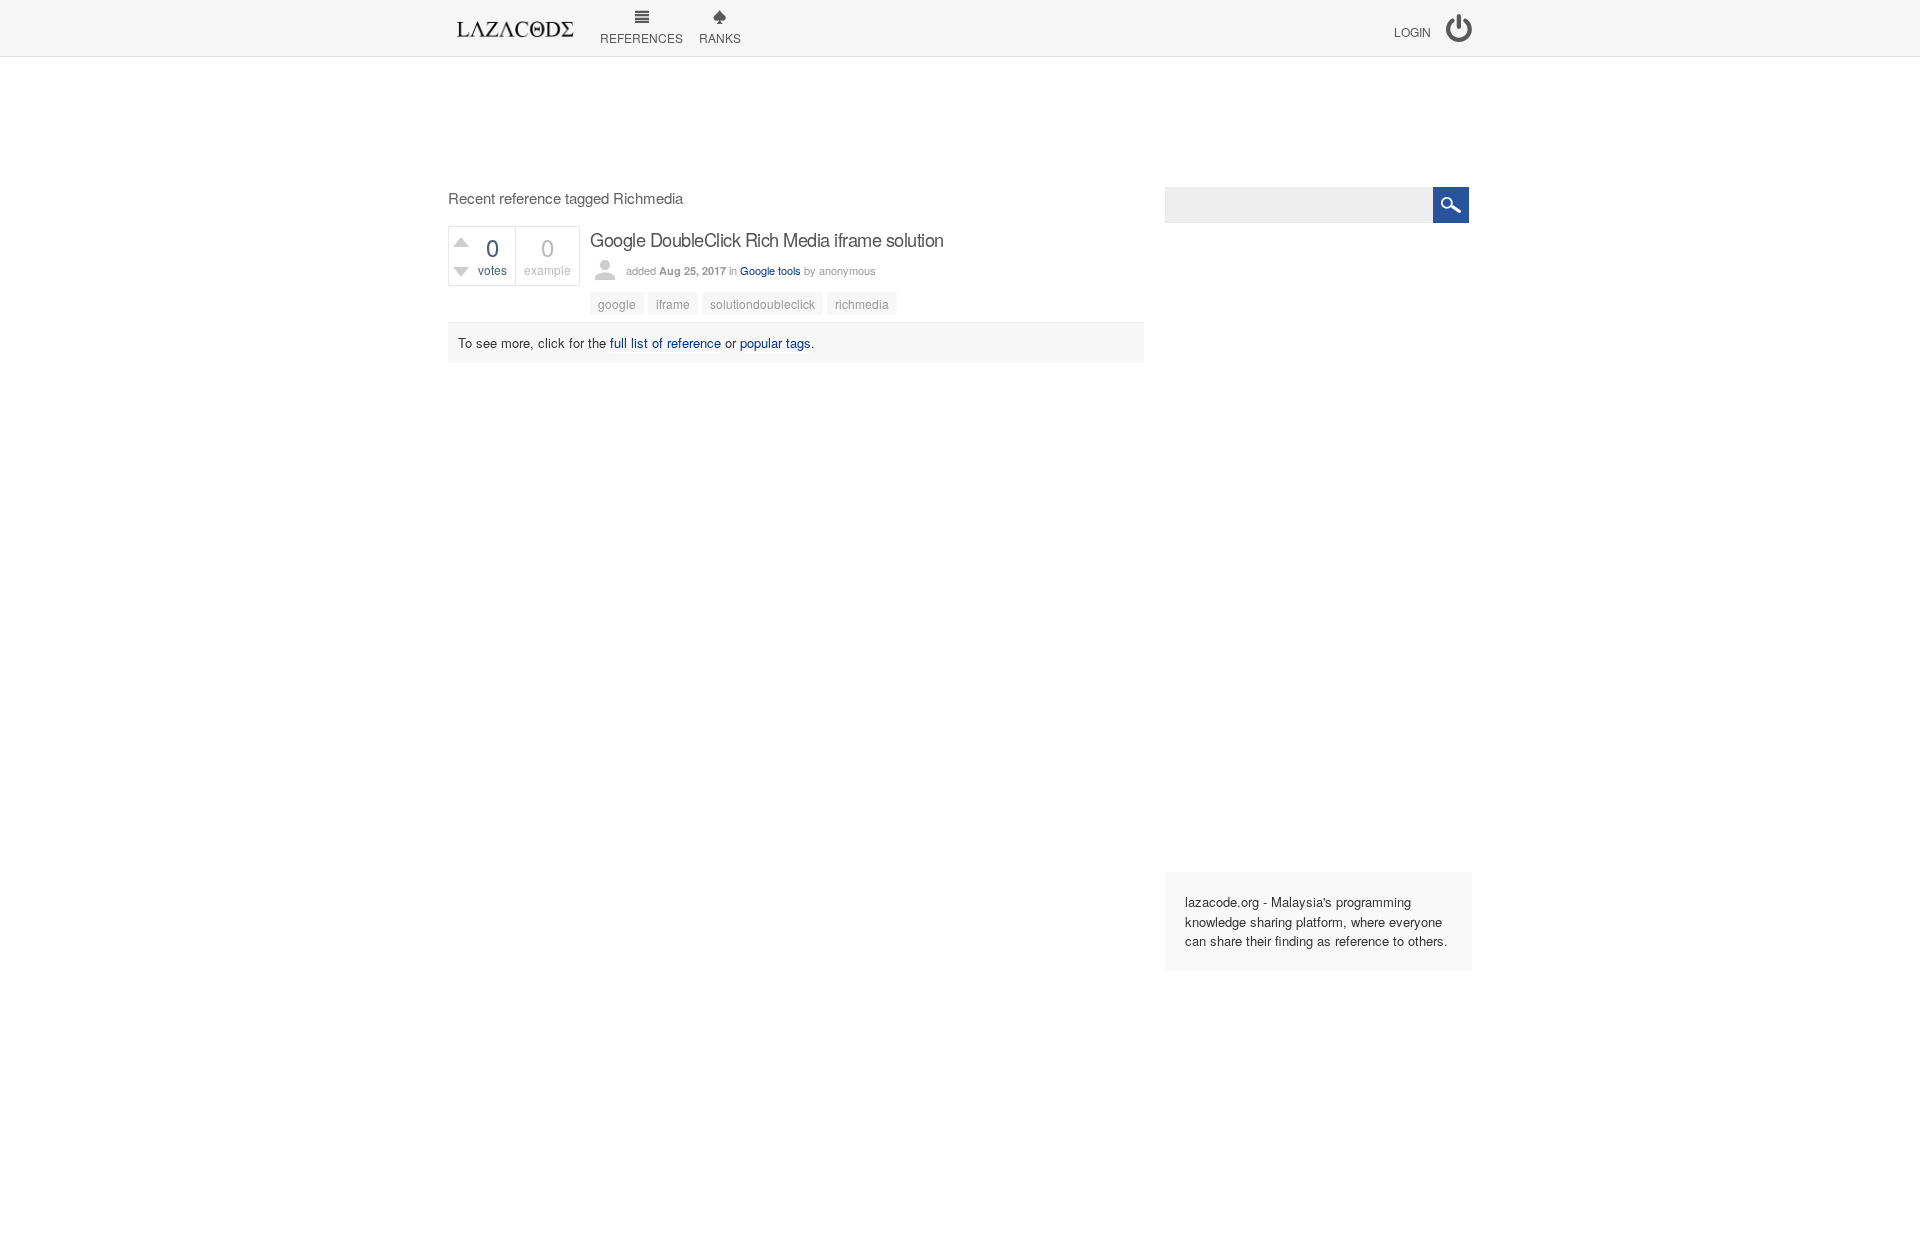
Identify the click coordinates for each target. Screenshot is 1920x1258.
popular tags (775, 342)
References (641, 37)
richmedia (862, 303)
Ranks (720, 37)
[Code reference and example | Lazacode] (514, 24)
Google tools (770, 270)
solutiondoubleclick (762, 303)
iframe (673, 303)
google (617, 303)
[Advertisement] (960, 122)
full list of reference (665, 342)
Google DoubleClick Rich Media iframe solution (767, 239)
